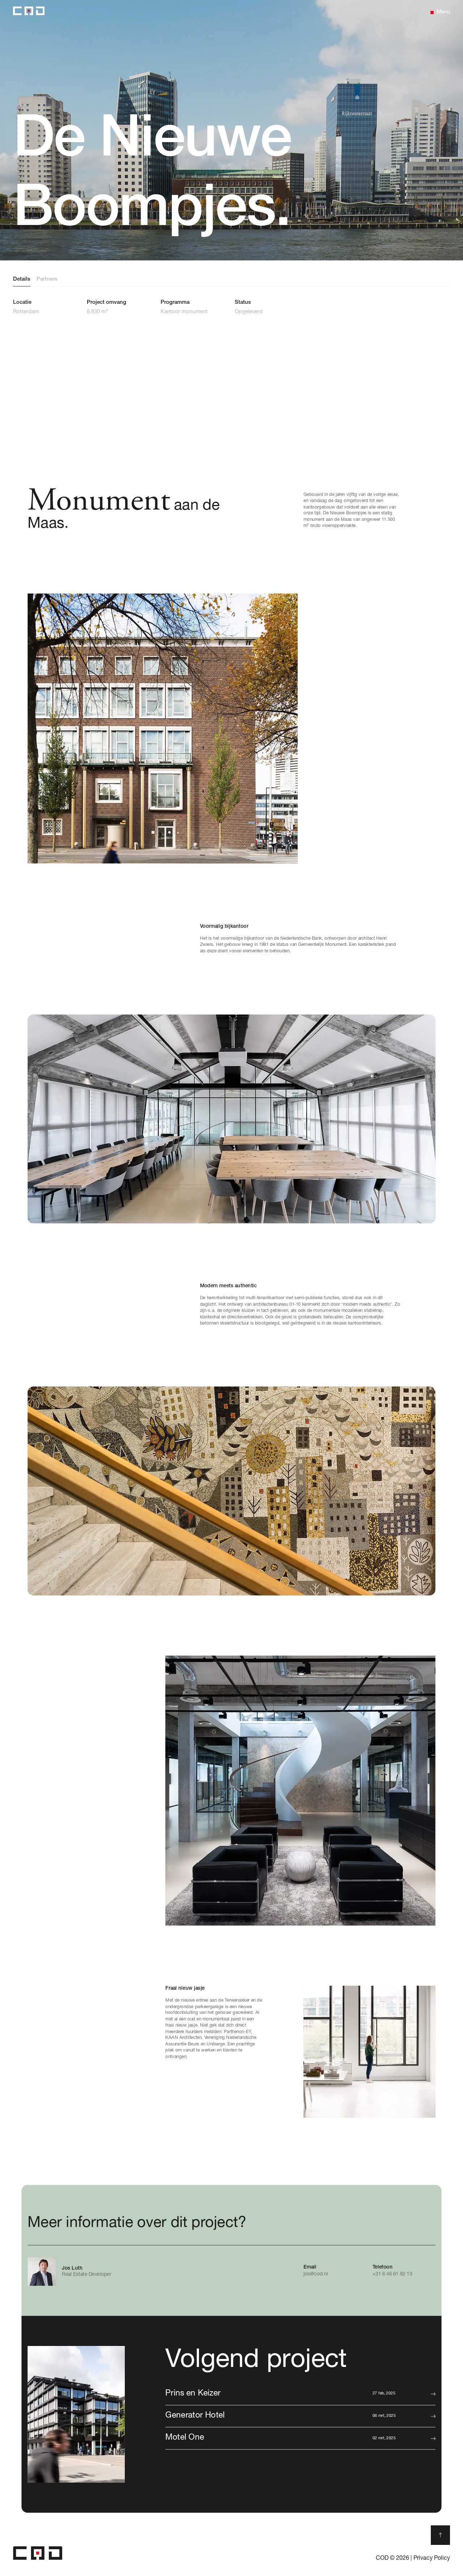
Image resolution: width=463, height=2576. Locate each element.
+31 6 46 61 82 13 (392, 2274)
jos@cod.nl (316, 2274)
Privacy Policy (432, 2559)
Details (22, 279)
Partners (47, 279)
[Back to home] (29, 12)
